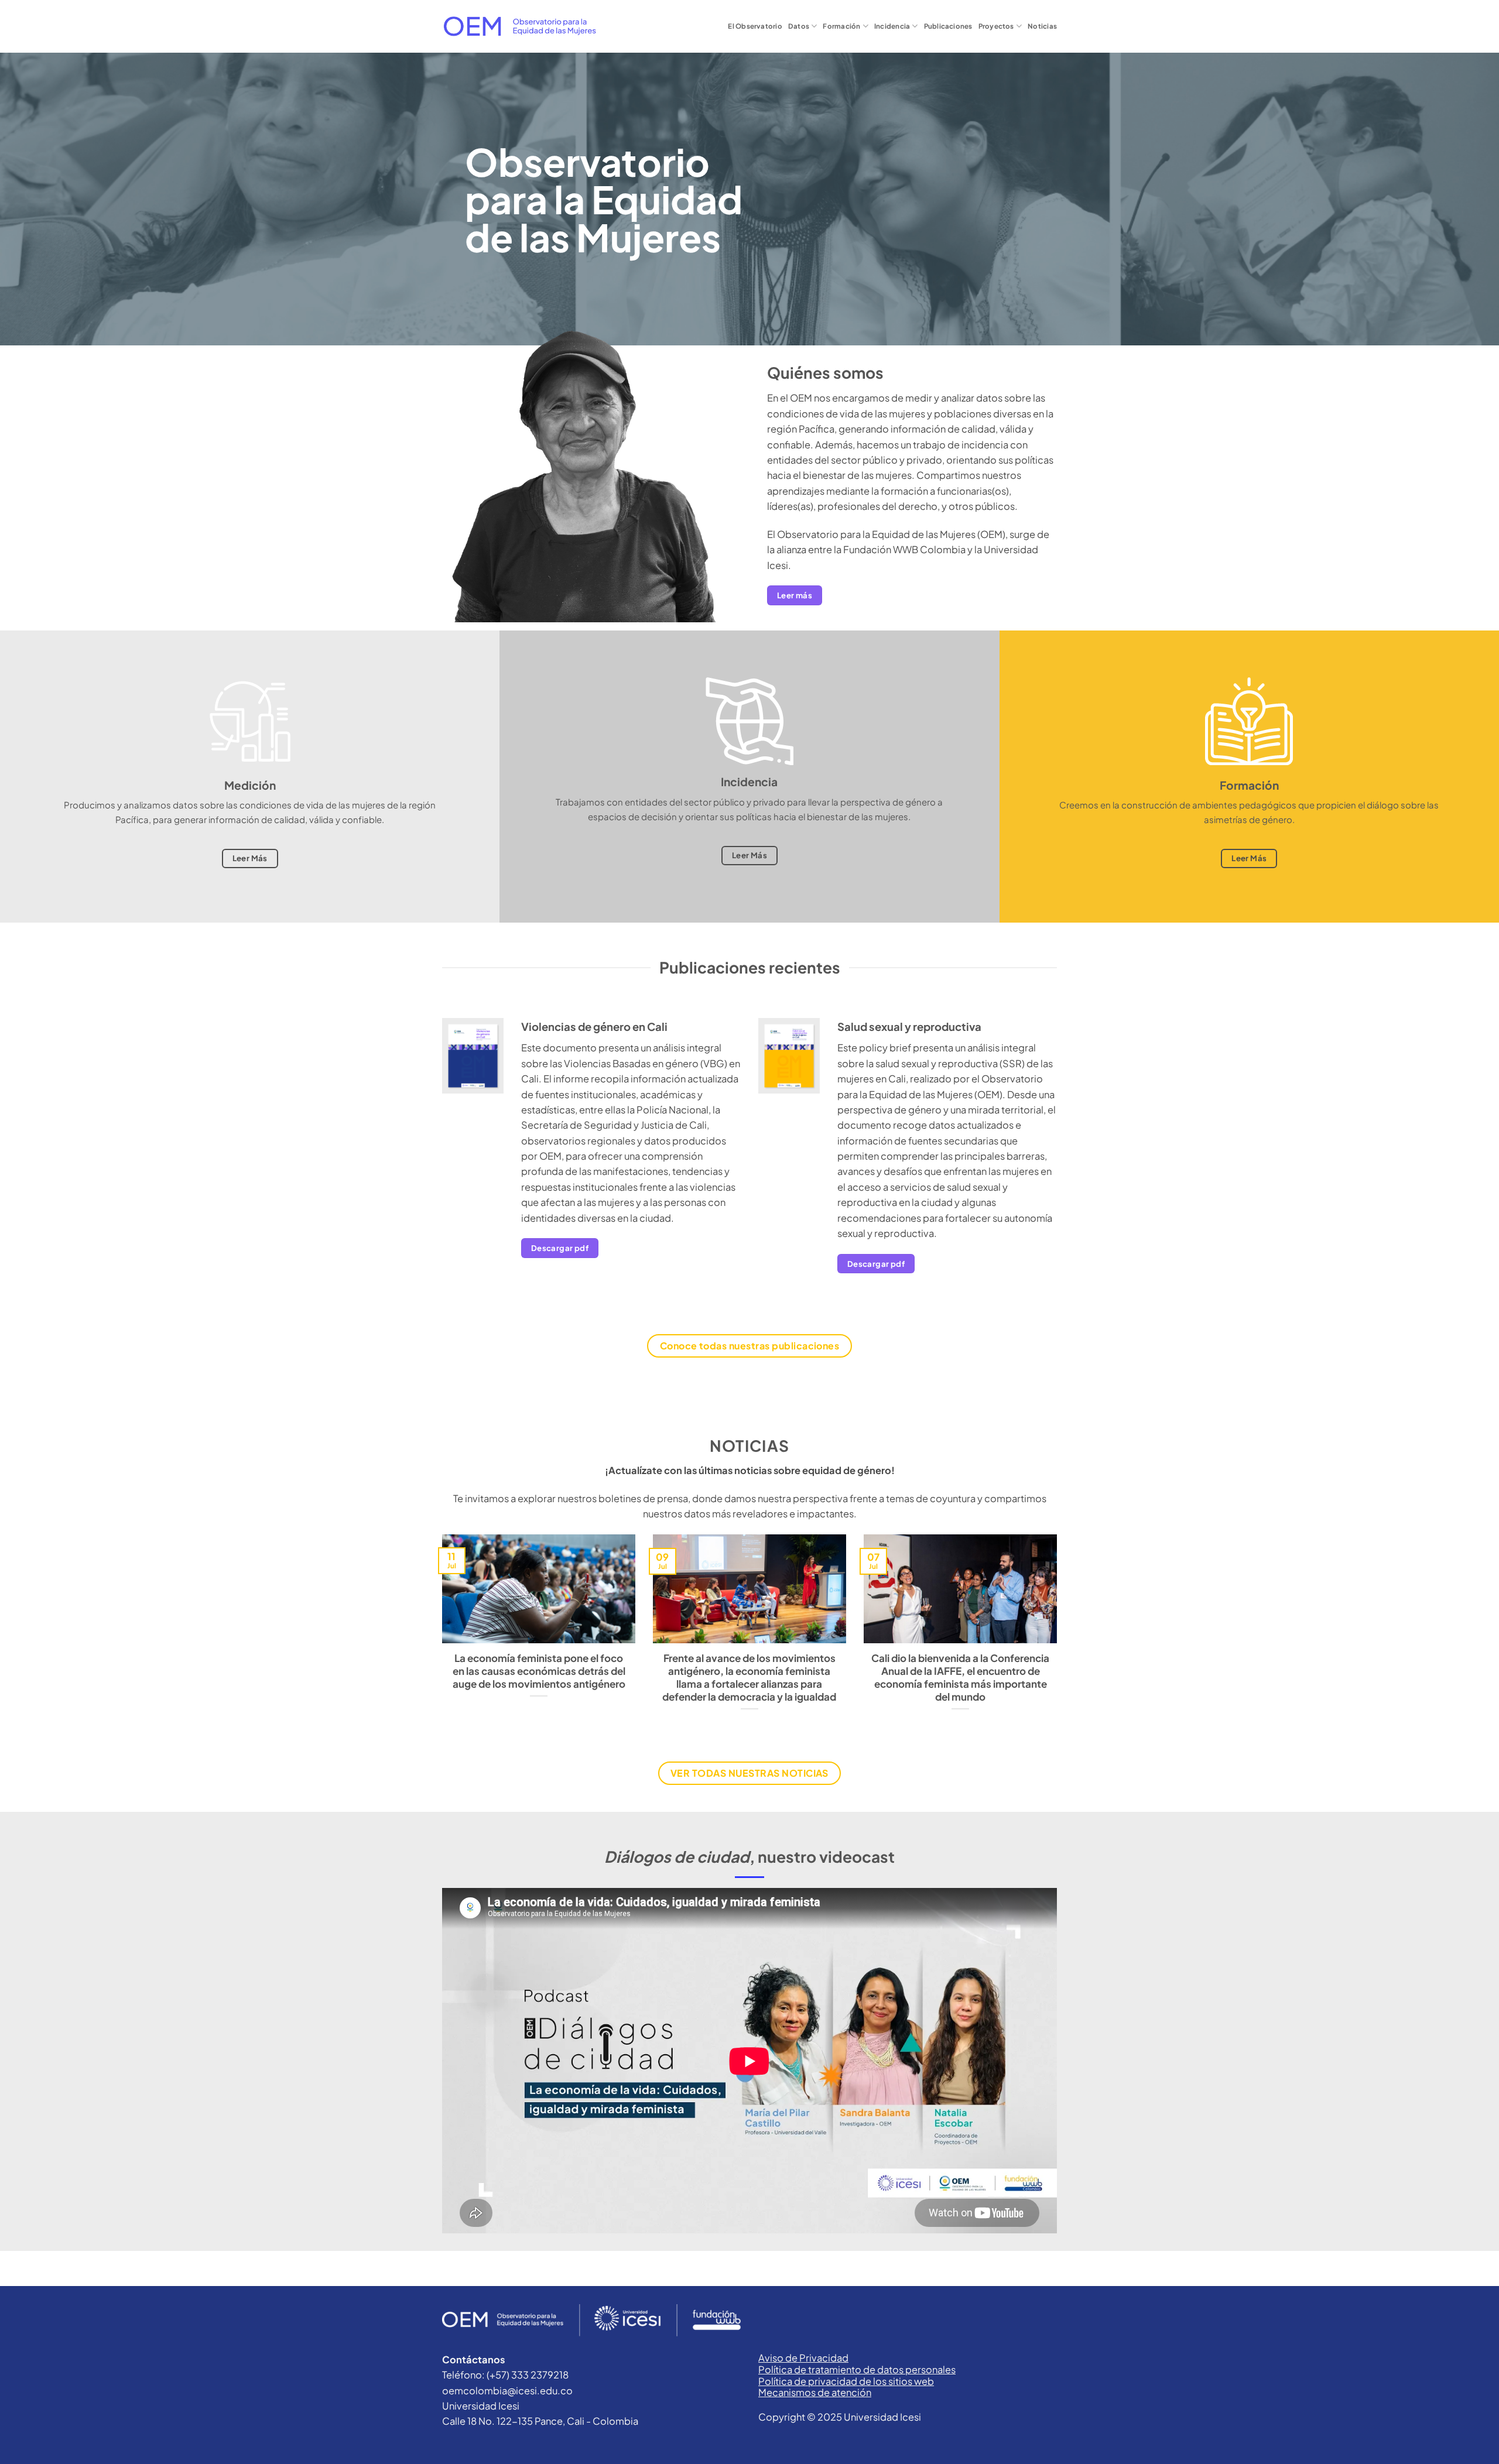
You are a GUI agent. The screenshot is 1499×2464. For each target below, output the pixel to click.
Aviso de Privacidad (803, 2358)
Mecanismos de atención (815, 2392)
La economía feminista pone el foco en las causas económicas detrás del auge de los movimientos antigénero (539, 1671)
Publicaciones (948, 26)
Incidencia (892, 26)
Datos (799, 26)
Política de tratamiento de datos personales (857, 2369)
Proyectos (996, 26)
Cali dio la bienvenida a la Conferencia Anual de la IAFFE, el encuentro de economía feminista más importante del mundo (960, 1677)
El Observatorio (755, 26)
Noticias (1042, 26)
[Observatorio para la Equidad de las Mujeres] (520, 26)
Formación (841, 26)
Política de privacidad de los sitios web (846, 2381)
